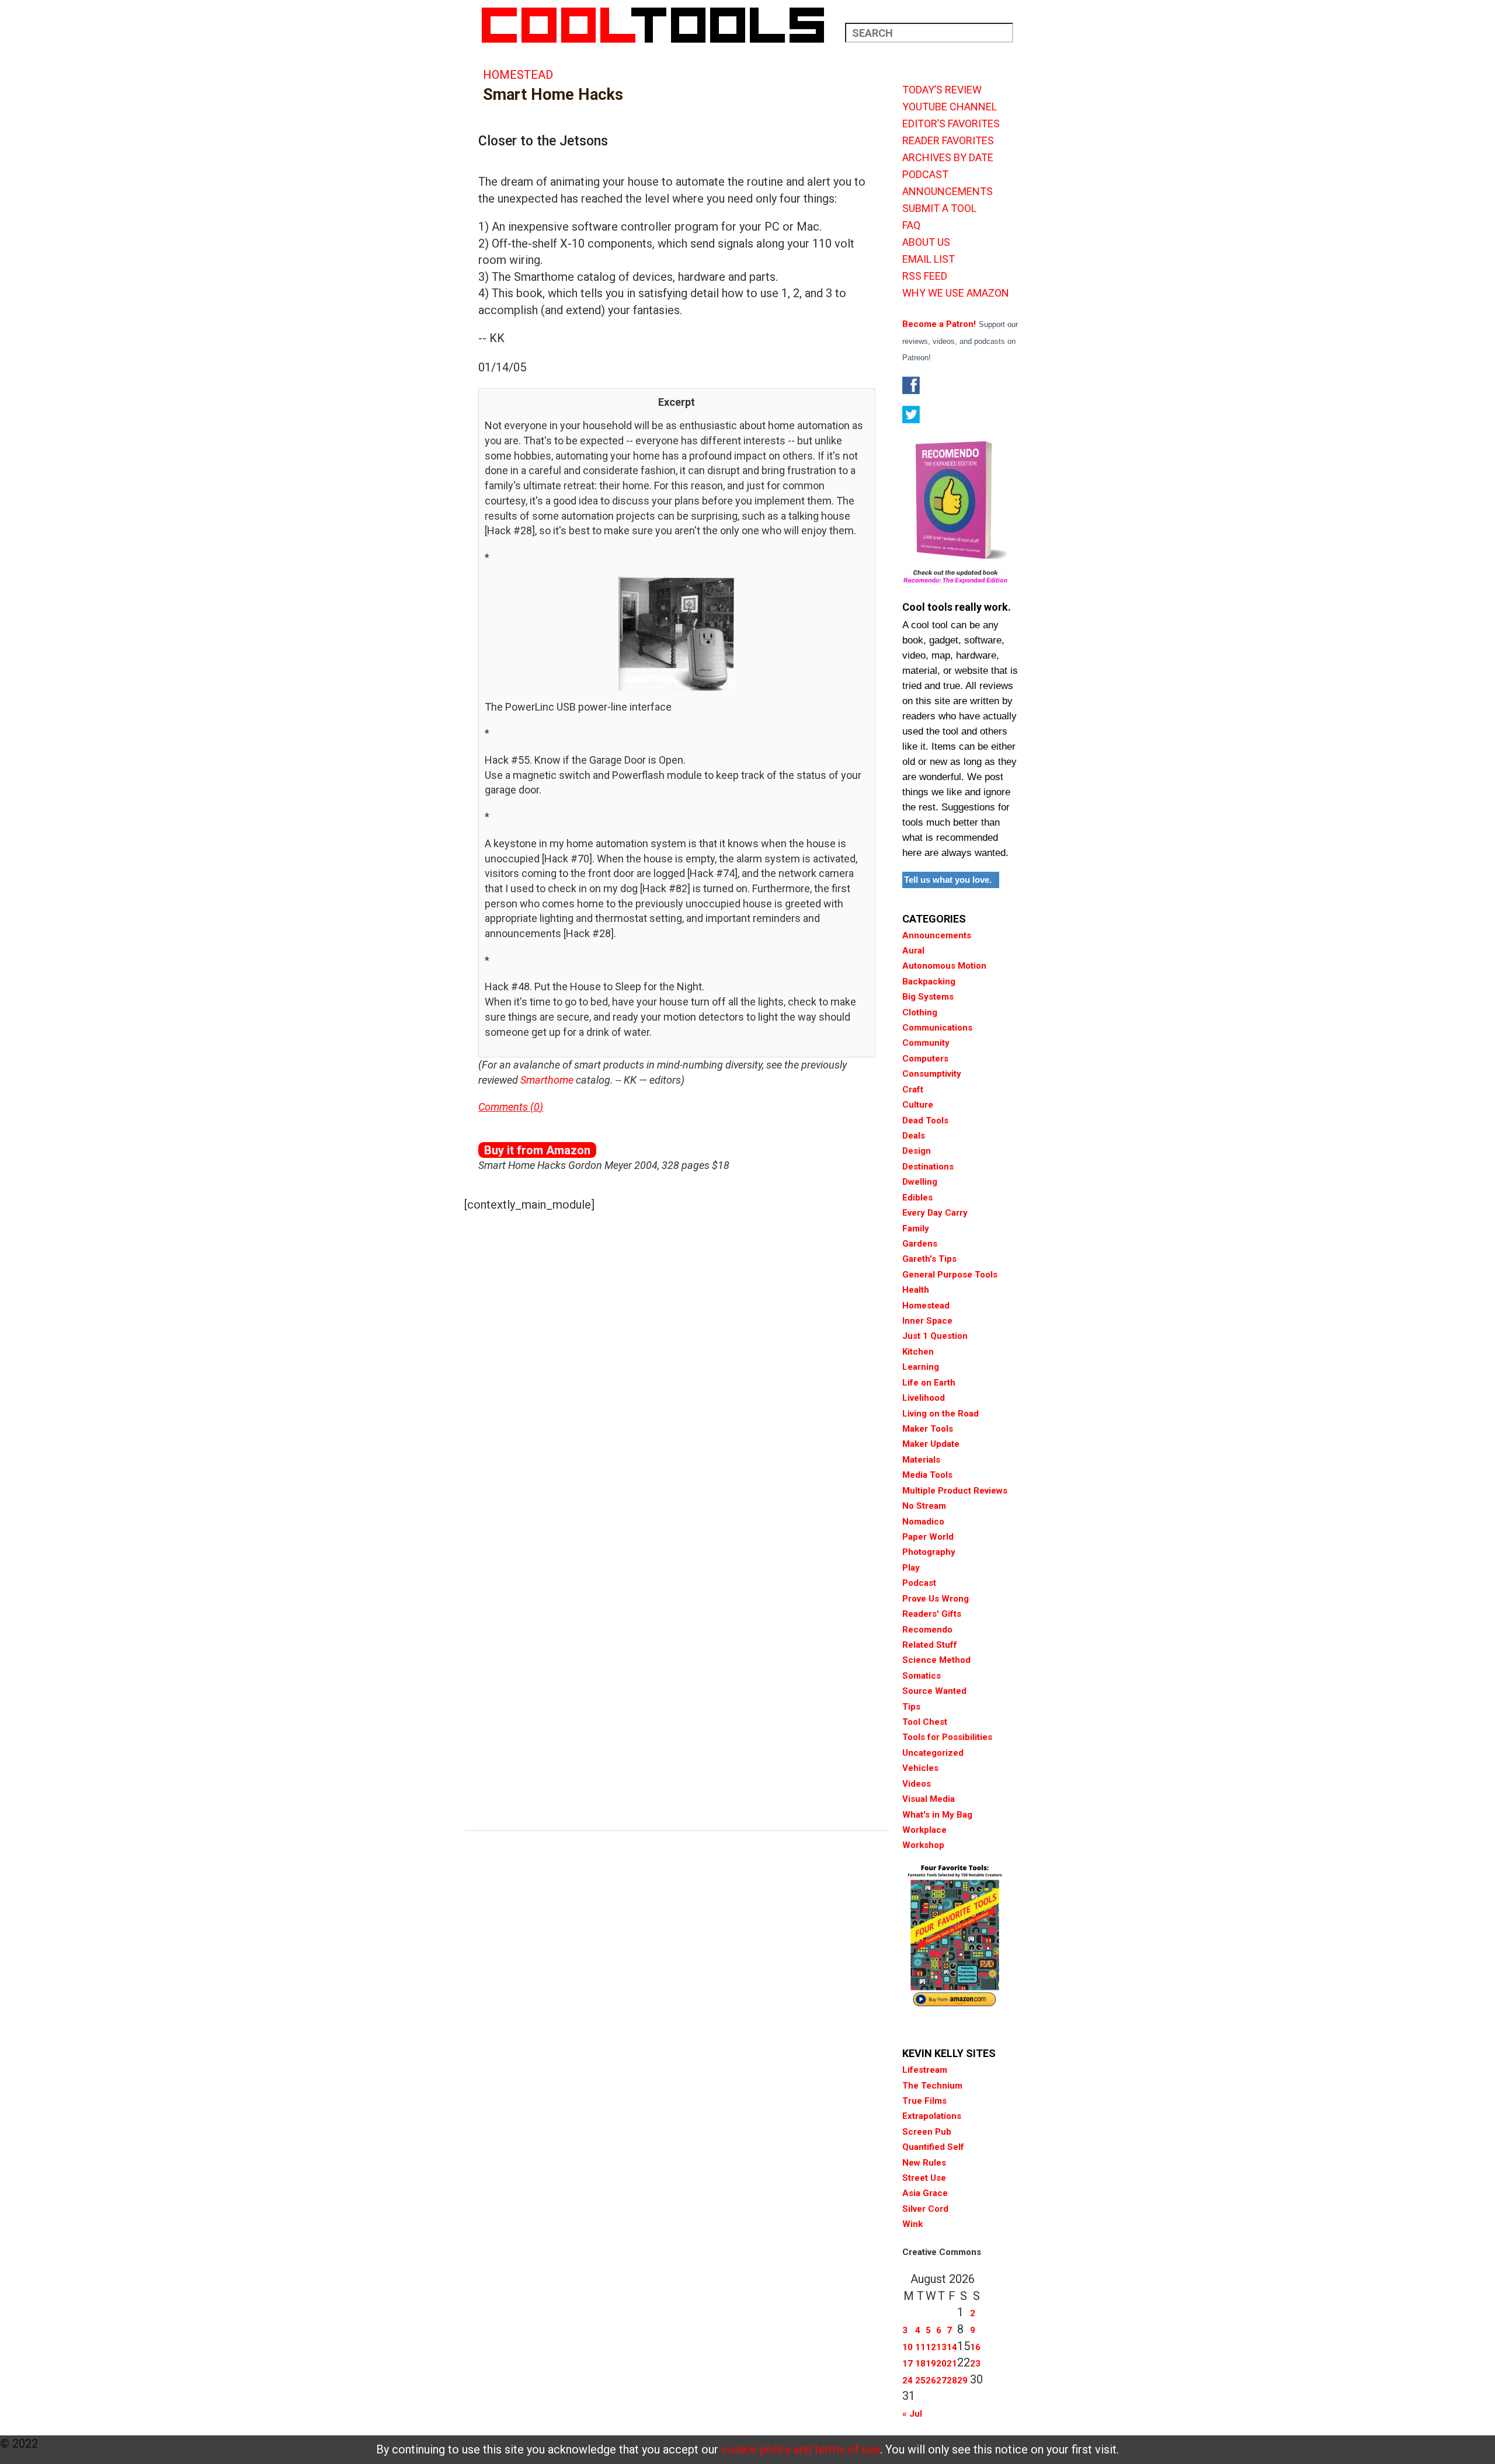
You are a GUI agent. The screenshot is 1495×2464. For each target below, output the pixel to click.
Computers (925, 1059)
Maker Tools (928, 1429)
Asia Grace (925, 2193)
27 (941, 2381)
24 (908, 2381)
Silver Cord (925, 2209)
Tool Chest (925, 1722)
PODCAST (925, 175)
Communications (937, 1028)
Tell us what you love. (948, 880)
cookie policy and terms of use (801, 2449)
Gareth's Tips (929, 1259)
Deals (914, 1136)
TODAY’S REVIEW (942, 90)
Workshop (923, 1845)
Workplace (924, 1830)
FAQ (911, 225)
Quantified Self (933, 2147)
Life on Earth (929, 1383)
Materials (921, 1460)
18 (920, 2364)
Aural (913, 951)
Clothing (920, 1012)
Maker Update (931, 1444)
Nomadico (923, 1522)
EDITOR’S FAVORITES (951, 124)
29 (962, 2381)
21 (952, 2364)
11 (920, 2347)
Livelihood (924, 1398)
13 (941, 2347)
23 (975, 2364)
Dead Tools (925, 1120)
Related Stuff (930, 1645)
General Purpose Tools (950, 1275)
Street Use (924, 2178)
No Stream (924, 1506)
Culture (918, 1105)
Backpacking (929, 982)
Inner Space (927, 1321)
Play (911, 1568)
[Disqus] (677, 1368)
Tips (911, 1707)
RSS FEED (925, 276)
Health (916, 1290)
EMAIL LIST (929, 259)
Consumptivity (932, 1074)
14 (952, 2347)
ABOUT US (926, 242)
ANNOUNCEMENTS (948, 192)
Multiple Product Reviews (955, 1491)
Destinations (928, 1167)
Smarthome (547, 1080)
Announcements (937, 935)
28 (952, 2381)
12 (931, 2347)
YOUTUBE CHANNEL (950, 107)
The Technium (932, 2086)
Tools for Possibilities (947, 1737)
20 (941, 2364)
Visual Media (929, 1799)
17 (908, 2364)
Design (917, 1151)
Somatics (922, 1676)
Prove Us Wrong (936, 1599)
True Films (924, 2101)
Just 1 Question (935, 1336)
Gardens (920, 1244)
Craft (913, 1090)
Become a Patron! (939, 324)
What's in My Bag (937, 1815)
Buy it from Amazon (537, 1150)
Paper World (928, 1537)
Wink (912, 2224)
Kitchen (918, 1352)
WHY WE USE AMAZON (956, 293)
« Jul (912, 2414)
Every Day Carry (935, 1213)
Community (926, 1043)
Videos (917, 1784)
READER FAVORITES (948, 141)
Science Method (936, 1660)
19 (931, 2364)
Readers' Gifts (932, 1614)
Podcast (919, 1583)
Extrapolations (932, 2116)
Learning (921, 1367)
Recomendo (927, 1630)
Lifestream (925, 2070)
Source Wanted (934, 1691)
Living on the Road (941, 1414)
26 (931, 2381)
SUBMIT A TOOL (939, 208)
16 (975, 2347)
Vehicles (920, 1768)
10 (908, 2347)
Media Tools (927, 1475)
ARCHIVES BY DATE (948, 158)
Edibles (917, 1198)
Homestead (518, 75)
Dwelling (920, 1182)
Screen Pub (927, 2132)
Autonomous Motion (944, 966)
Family (916, 1228)
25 (920, 2381)
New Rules (924, 2163)
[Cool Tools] (659, 25)
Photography (929, 1552)
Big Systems (928, 997)
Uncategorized (933, 1753)
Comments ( (506, 1107)
